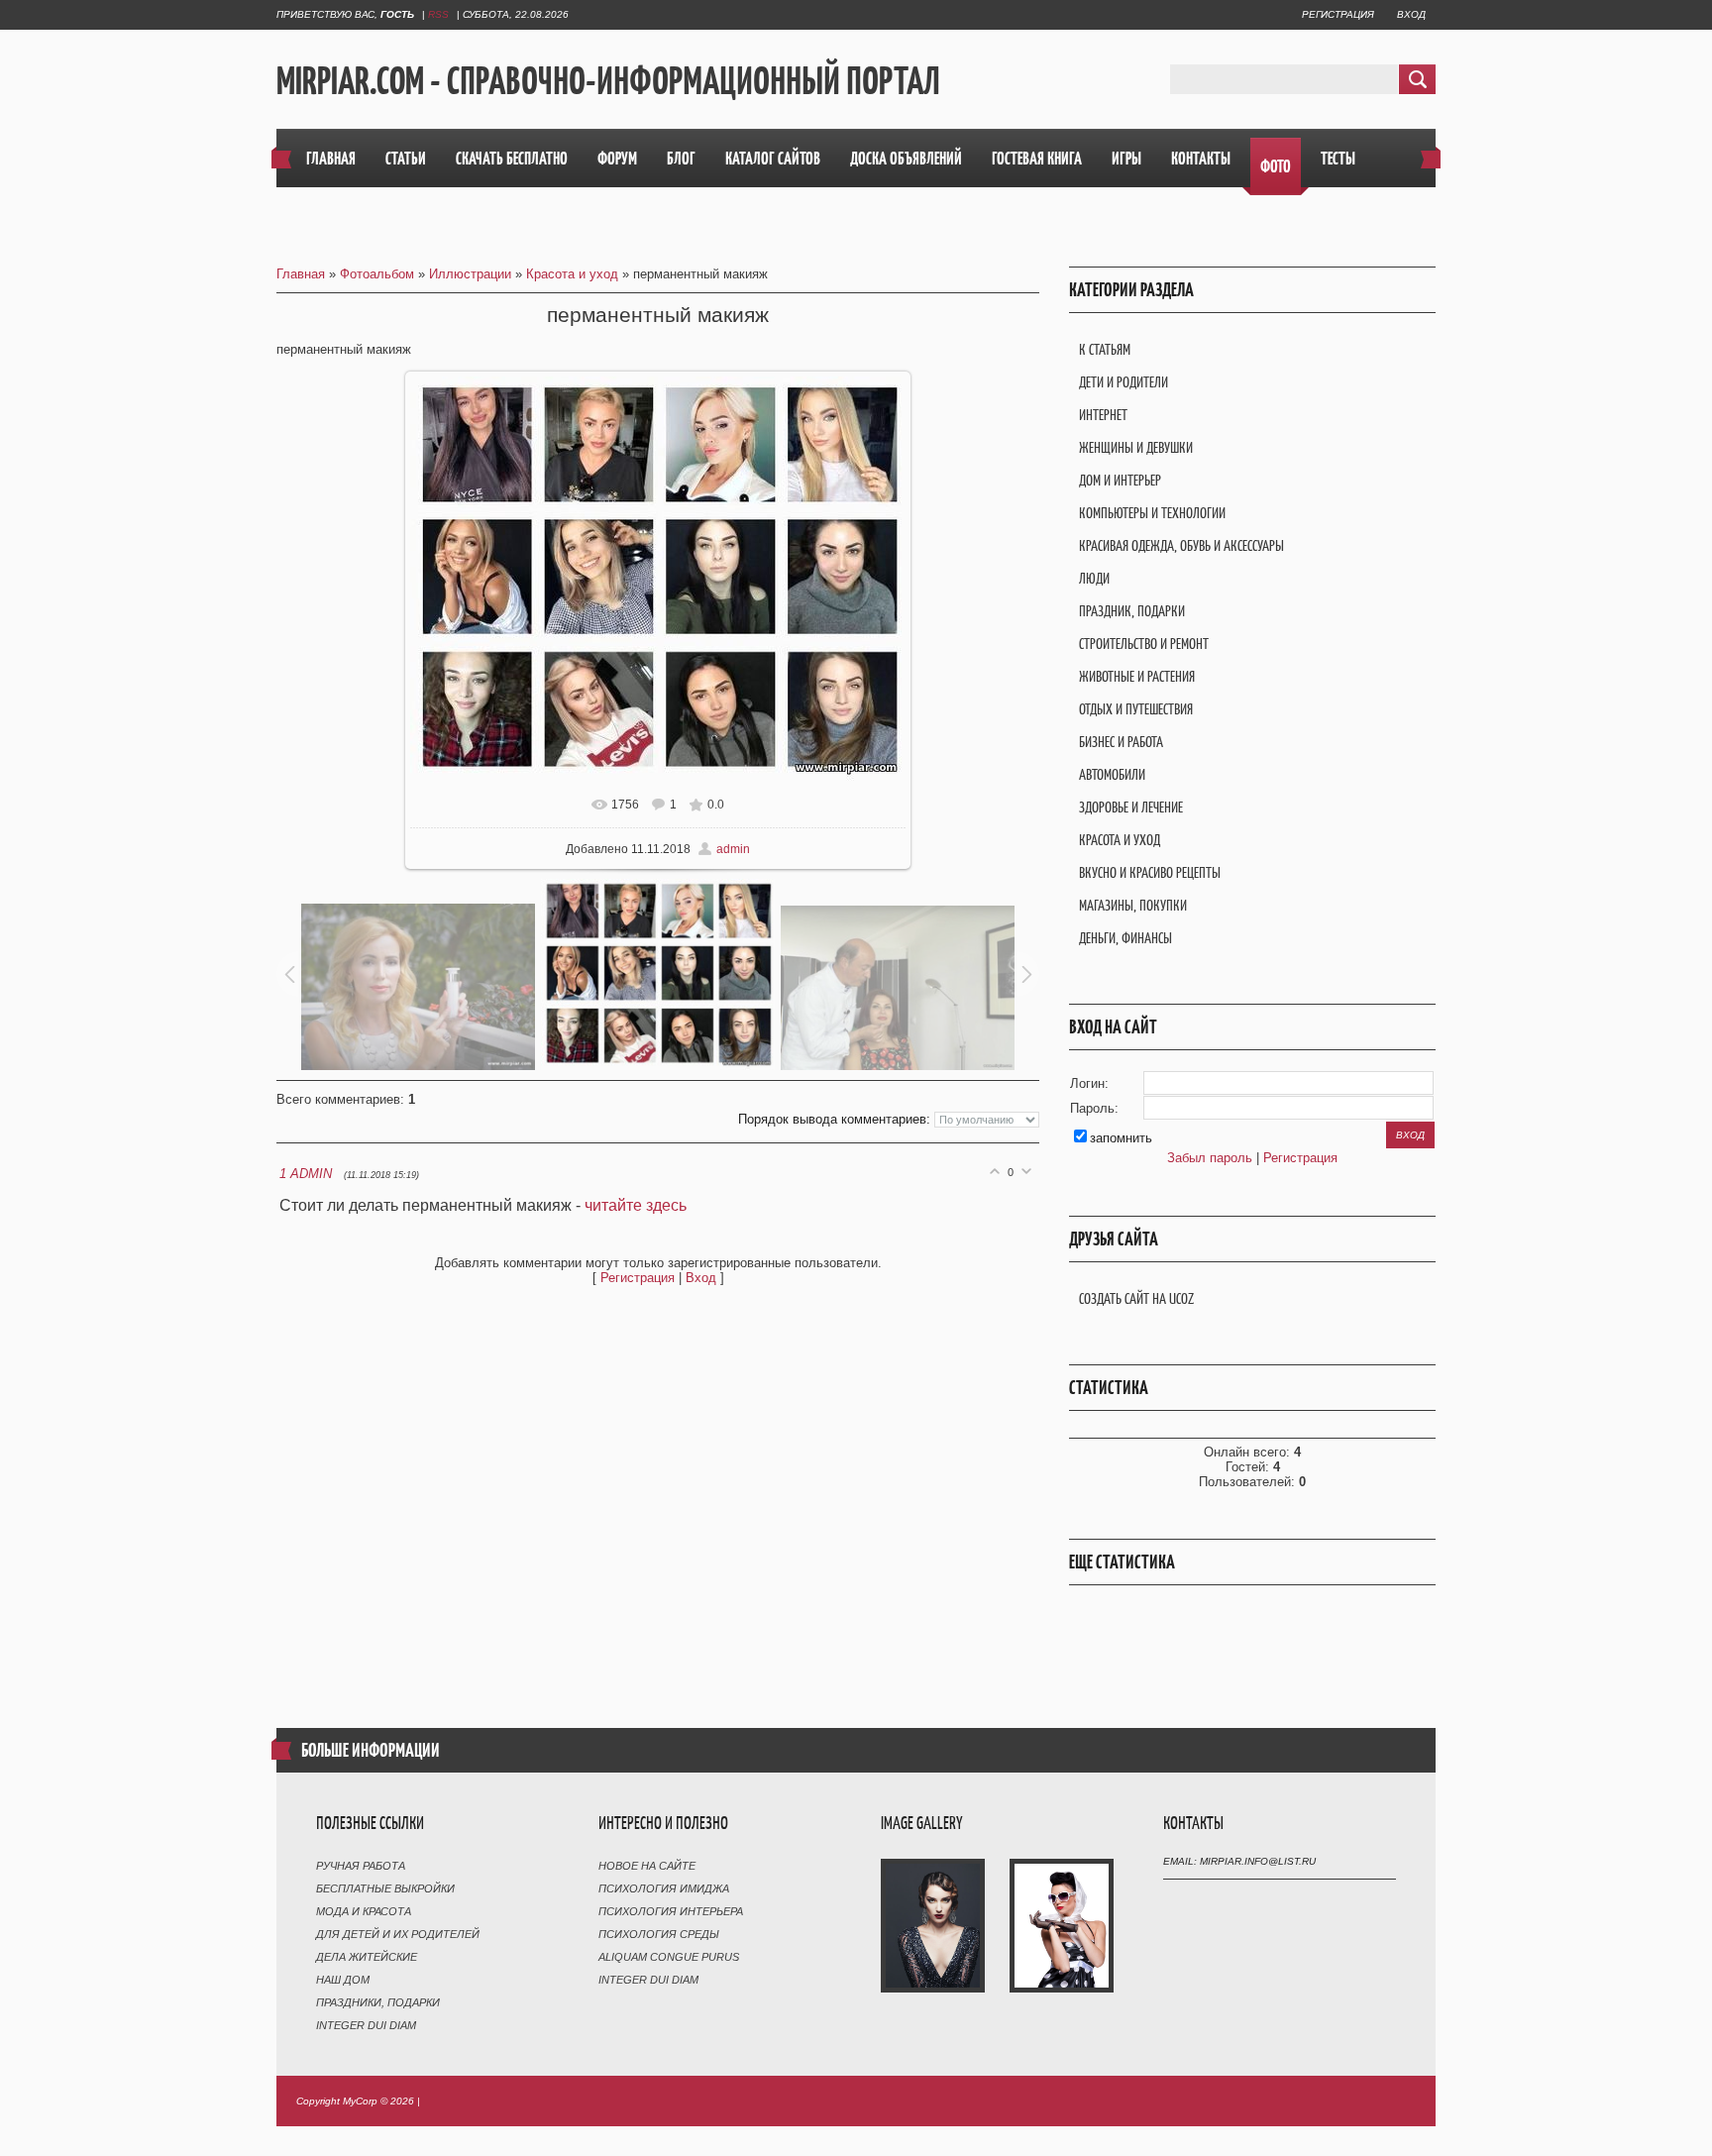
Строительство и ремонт (1144, 644)
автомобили (1112, 774)
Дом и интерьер (1120, 480)
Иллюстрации (470, 274)
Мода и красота (364, 1911)
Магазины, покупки (1133, 905)
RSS (438, 14)
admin (733, 849)
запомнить (1121, 1138)
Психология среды (659, 1934)
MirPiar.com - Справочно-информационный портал (608, 80)
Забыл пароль (1210, 1158)
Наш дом (343, 1980)
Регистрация (1338, 14)
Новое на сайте (647, 1866)
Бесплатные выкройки (385, 1888)
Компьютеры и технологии (1152, 513)
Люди (1094, 578)
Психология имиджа (664, 1888)
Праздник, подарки (1132, 611)
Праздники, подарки (378, 2002)
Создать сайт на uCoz (1136, 1298)
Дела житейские (367, 1957)
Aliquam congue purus (669, 1957)
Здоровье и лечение (1131, 807)
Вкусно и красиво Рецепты (1150, 872)
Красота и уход (572, 274)
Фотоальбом (377, 274)
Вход (1411, 14)
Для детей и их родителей (398, 1934)
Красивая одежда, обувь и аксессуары (1181, 545)
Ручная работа (361, 1866)
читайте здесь (636, 1205)
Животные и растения (1137, 676)
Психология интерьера (671, 1911)
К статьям (1105, 349)
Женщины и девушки (1136, 447)
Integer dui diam (366, 2025)
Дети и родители (1123, 382)
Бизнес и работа (1121, 742)
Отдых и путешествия (1136, 709)
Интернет (1103, 415)
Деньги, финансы (1125, 938)
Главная (301, 274)
